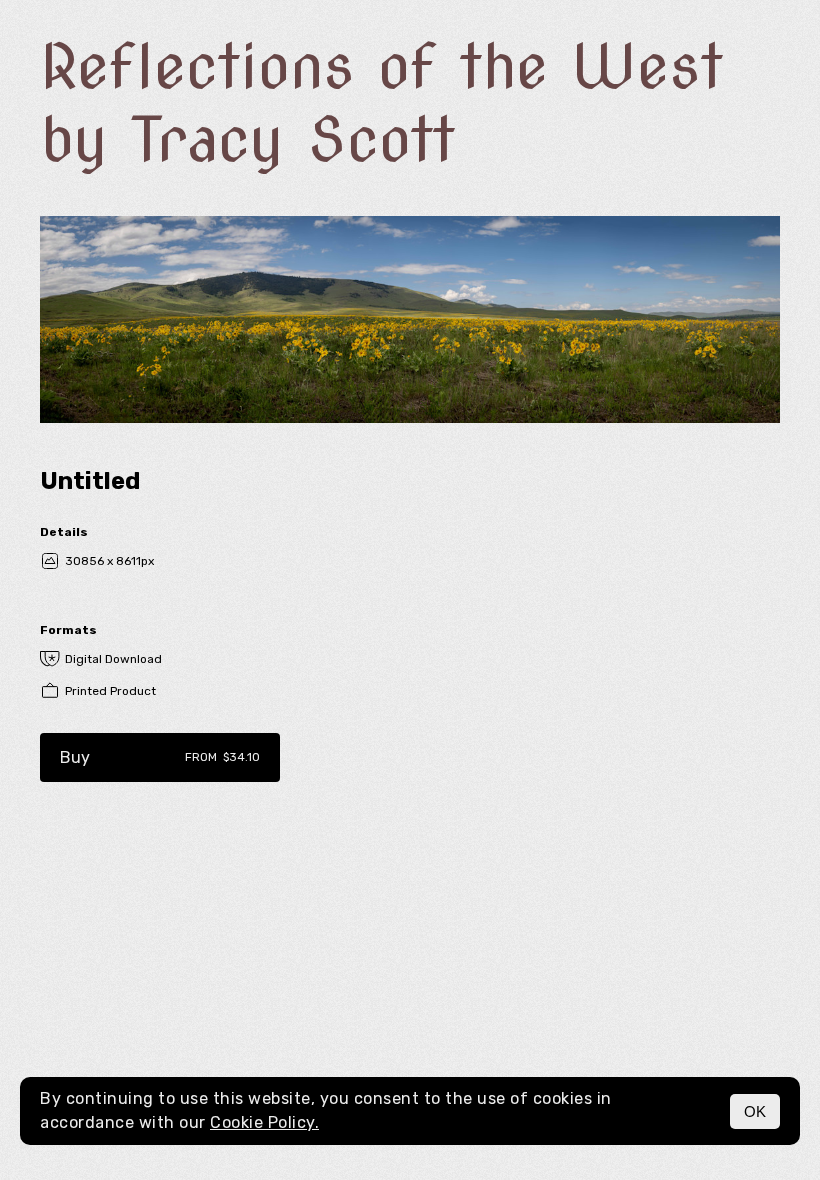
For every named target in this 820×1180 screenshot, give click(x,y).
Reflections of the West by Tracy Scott (381, 103)
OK (755, 1111)
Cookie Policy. (264, 1122)
